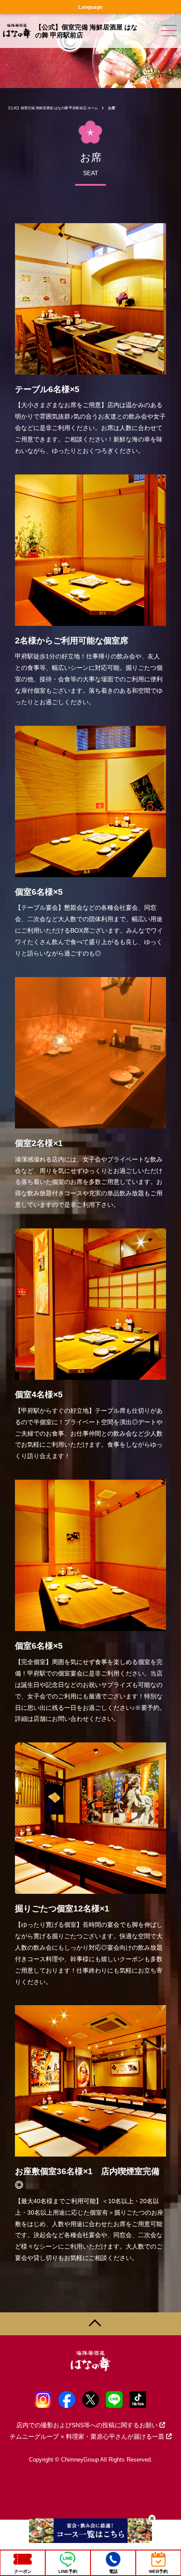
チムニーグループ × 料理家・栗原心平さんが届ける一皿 (87, 2436)
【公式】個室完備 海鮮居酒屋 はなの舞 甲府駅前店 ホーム (52, 108)
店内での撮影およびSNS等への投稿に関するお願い (87, 2425)
